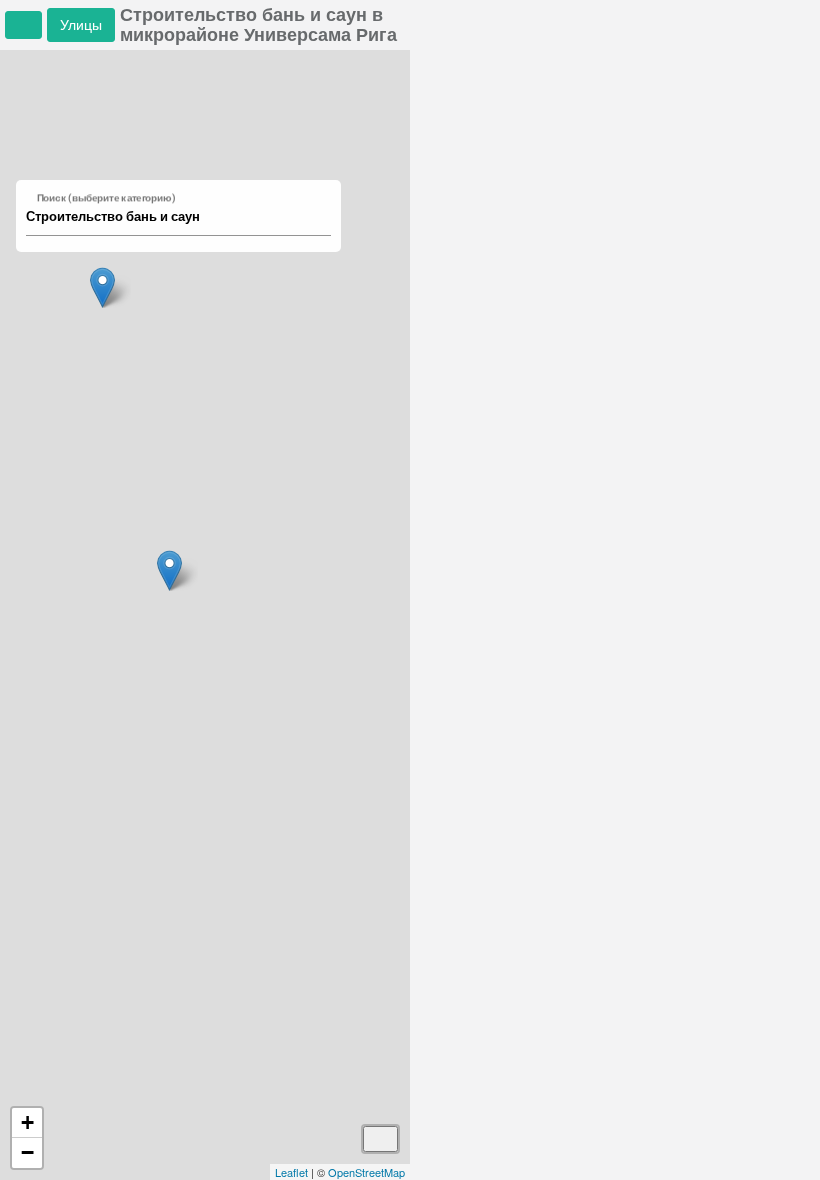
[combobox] (169, 217)
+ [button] (27, 1122)
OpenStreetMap (366, 1172)
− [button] (27, 1152)
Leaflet (291, 1172)
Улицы (81, 24)
